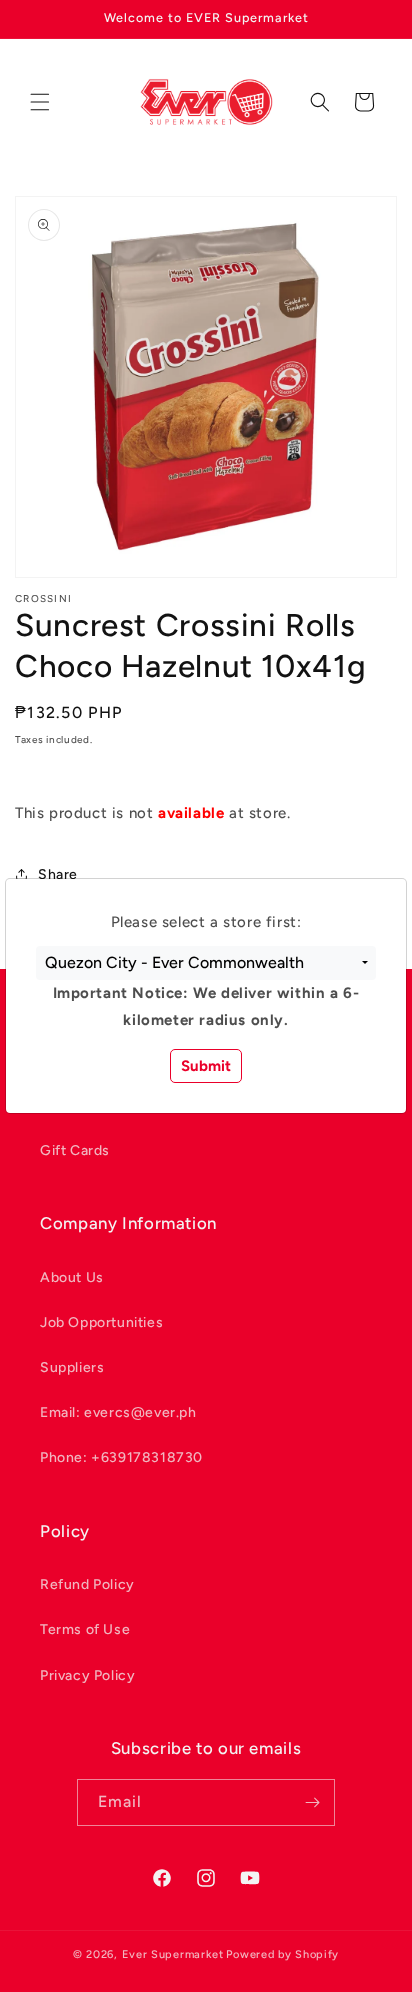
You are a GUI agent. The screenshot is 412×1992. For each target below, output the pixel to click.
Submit (206, 1066)
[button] (206, 963)
